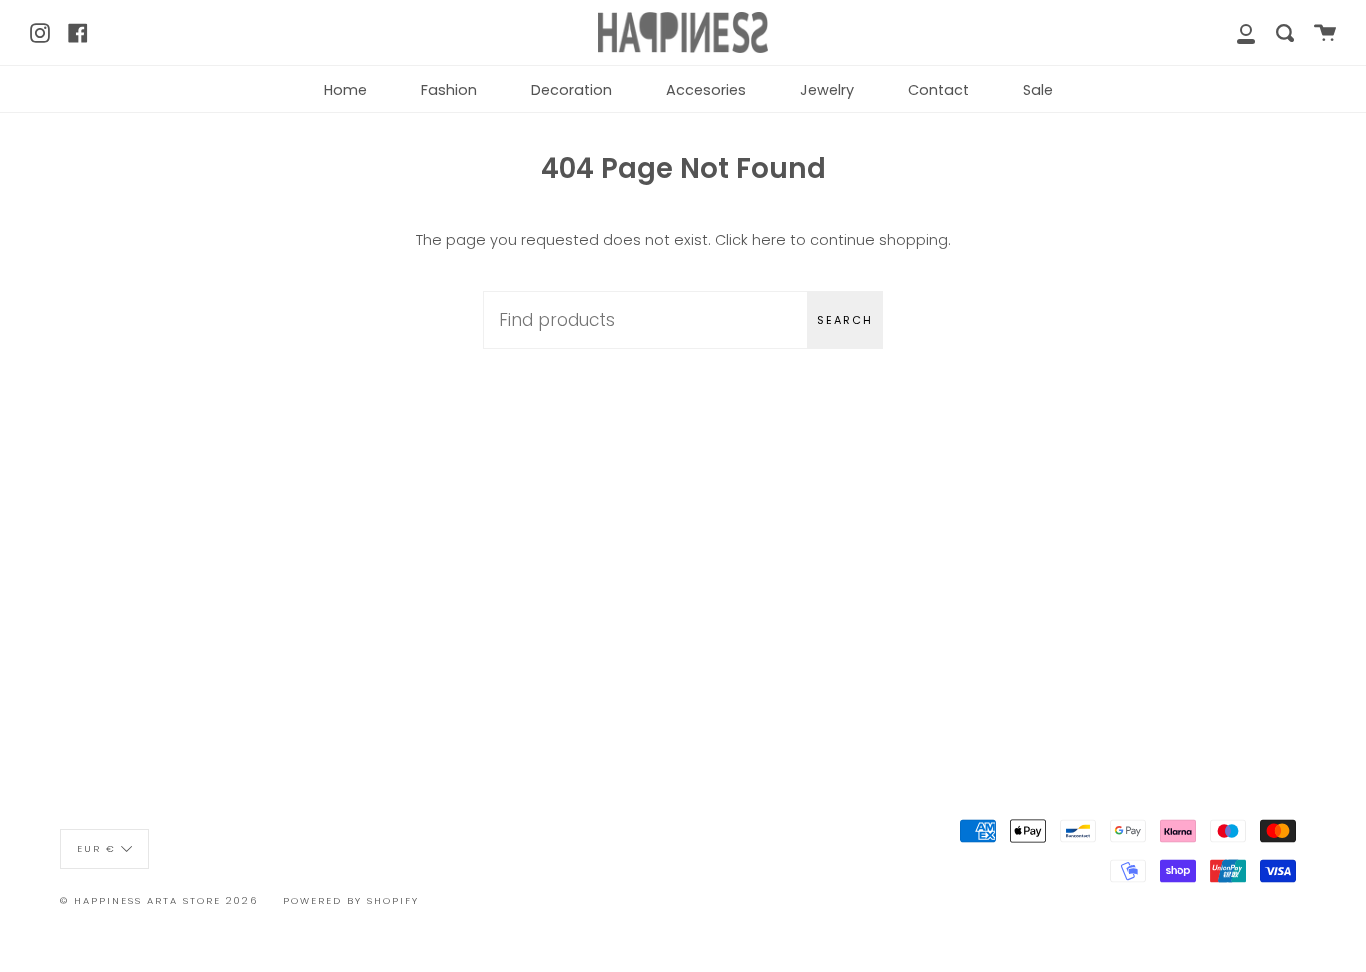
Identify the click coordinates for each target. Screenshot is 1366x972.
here (769, 240)
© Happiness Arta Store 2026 (159, 900)
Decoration (571, 90)
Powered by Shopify (351, 900)
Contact (938, 90)
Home (345, 90)
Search (845, 320)
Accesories (706, 90)
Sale (1038, 90)
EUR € (96, 847)
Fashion (449, 90)
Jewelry (827, 90)
